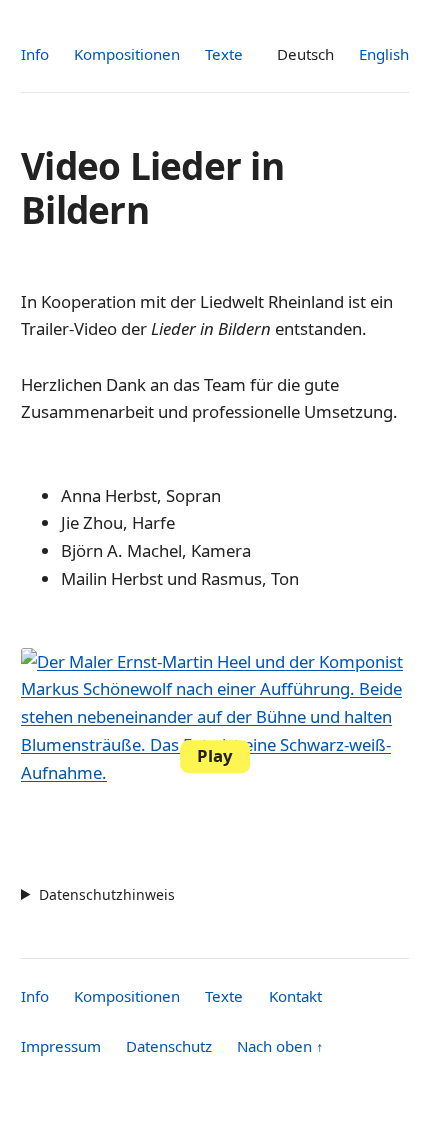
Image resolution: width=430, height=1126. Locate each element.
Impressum (61, 1046)
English (384, 54)
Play (215, 755)
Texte (224, 54)
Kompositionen (127, 54)
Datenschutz (169, 1046)
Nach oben (280, 1046)
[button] (215, 757)
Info (35, 54)
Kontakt (295, 996)
